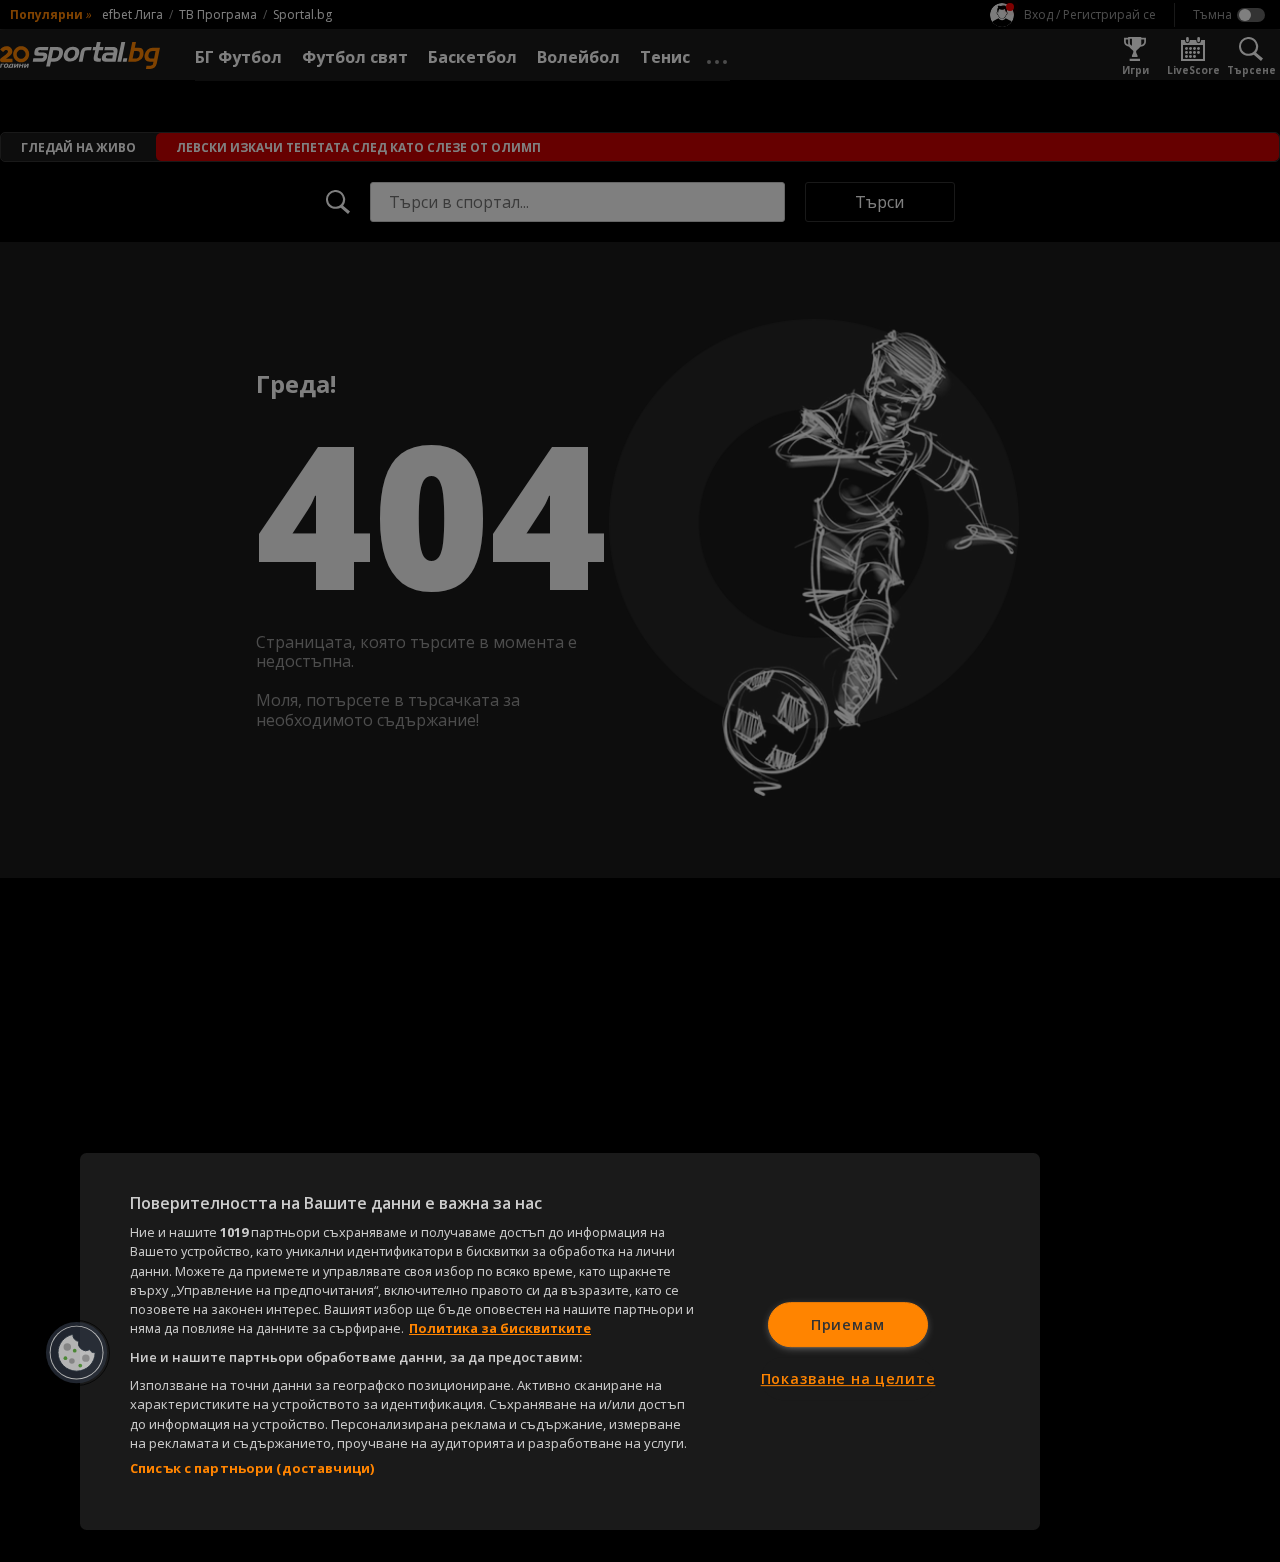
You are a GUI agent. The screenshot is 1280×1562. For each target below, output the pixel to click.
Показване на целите (848, 1378)
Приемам (848, 1324)
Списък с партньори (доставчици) (252, 1468)
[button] (77, 1353)
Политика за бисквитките (500, 1328)
